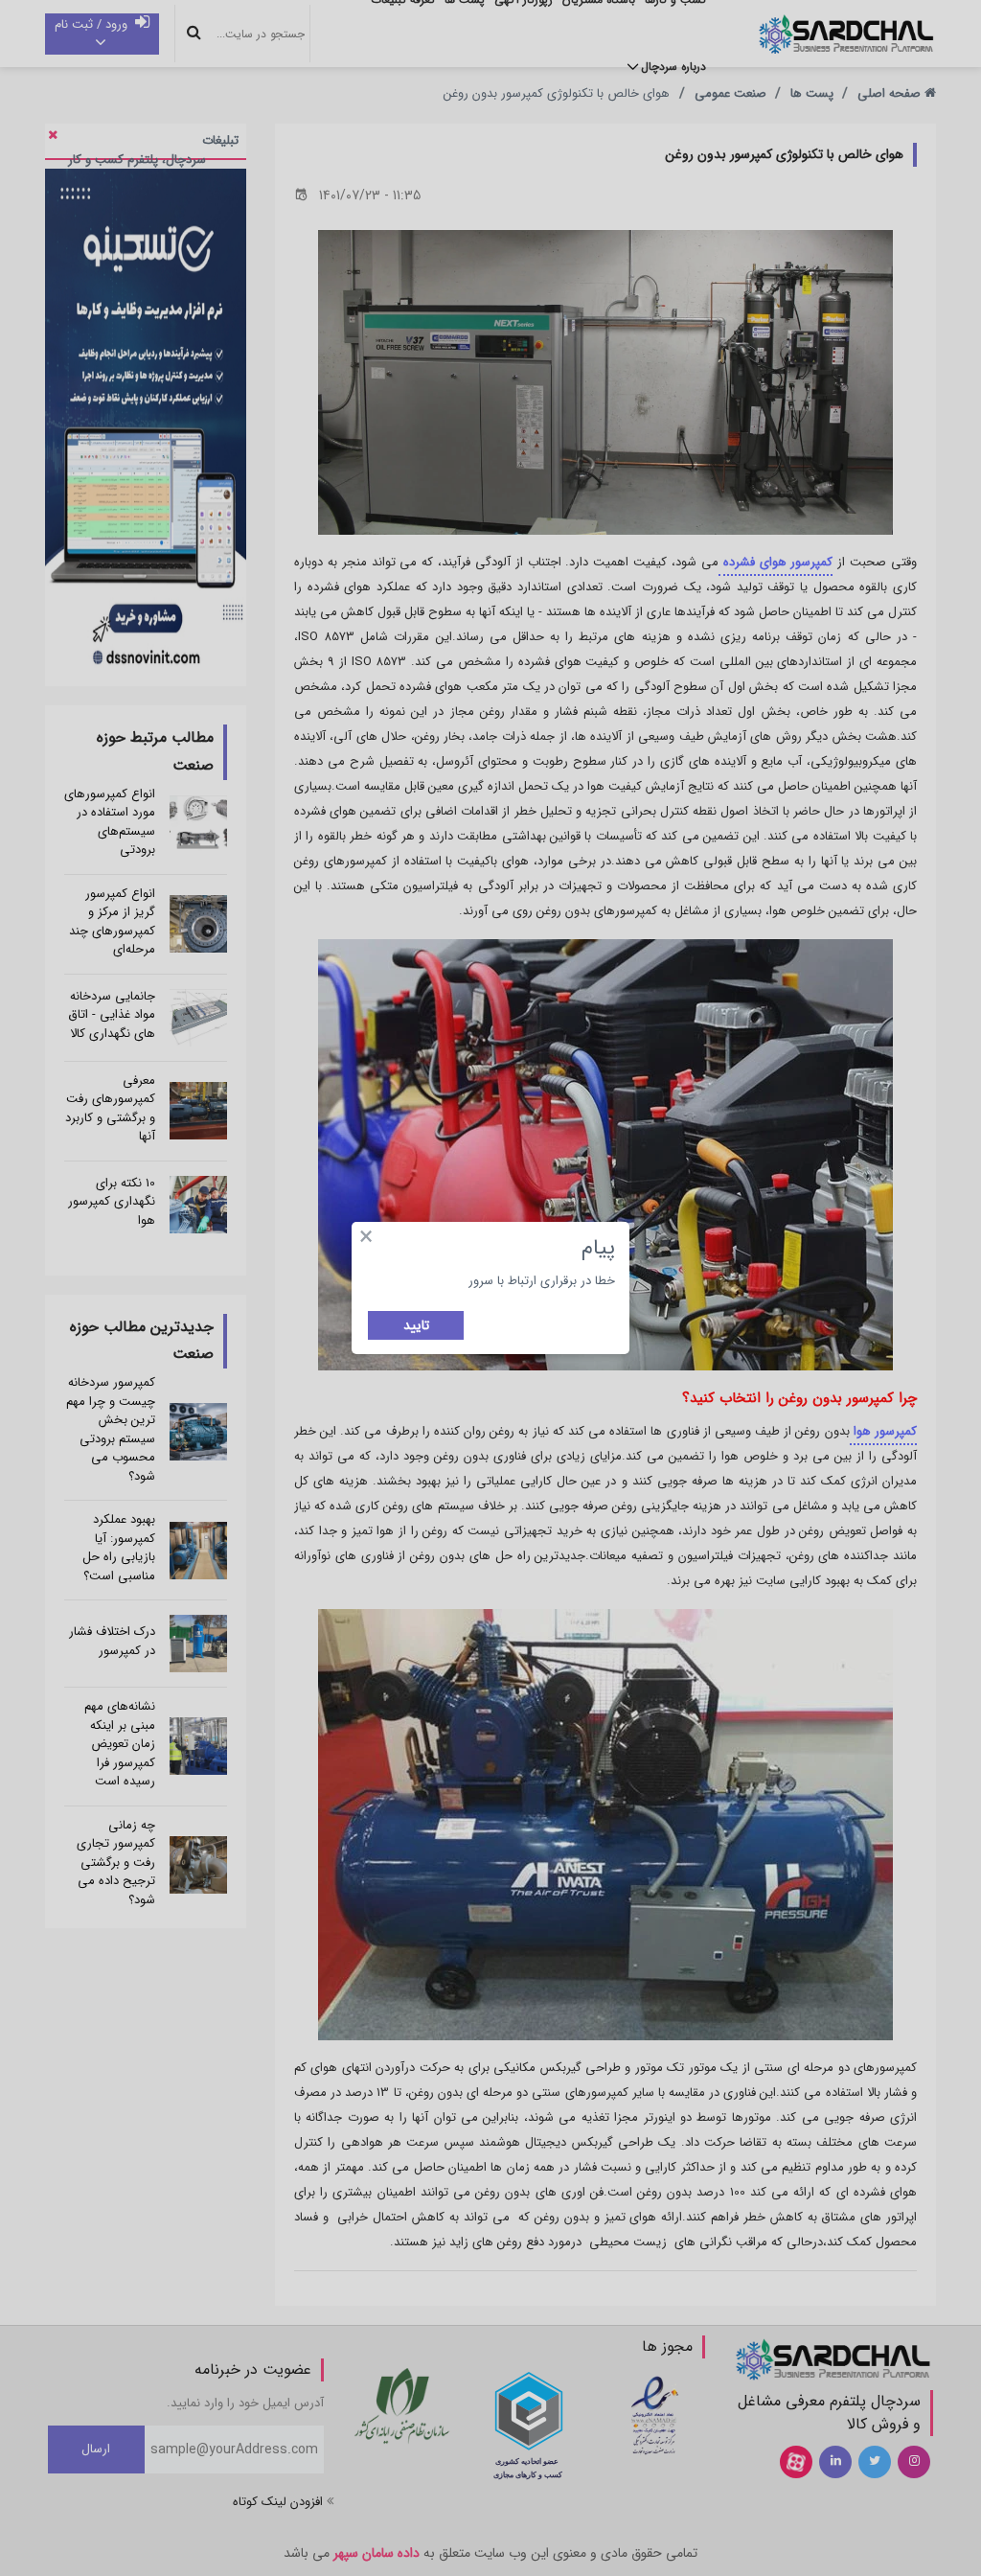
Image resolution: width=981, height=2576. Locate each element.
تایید (416, 1325)
